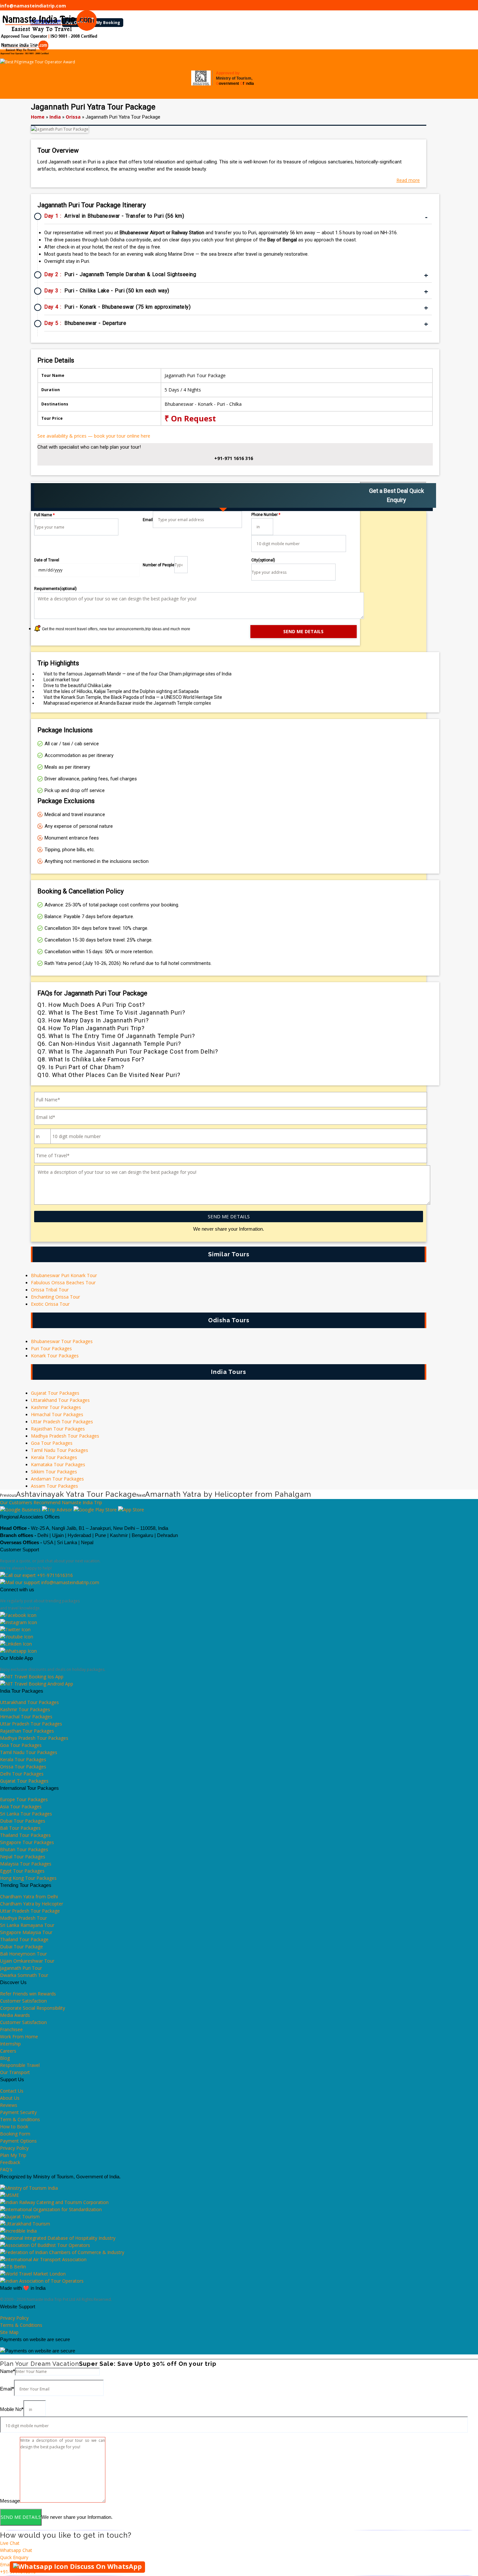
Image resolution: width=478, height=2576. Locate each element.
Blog (5, 2058)
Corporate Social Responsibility (33, 2008)
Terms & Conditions (21, 2325)
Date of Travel (47, 560)
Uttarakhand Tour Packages (60, 1400)
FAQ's (6, 2169)
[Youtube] (17, 1637)
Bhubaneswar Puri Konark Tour (64, 1275)
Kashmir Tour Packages (56, 1407)
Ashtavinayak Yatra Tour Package (76, 1494)
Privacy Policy (14, 2148)
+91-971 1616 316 (234, 458)
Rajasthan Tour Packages (58, 1429)
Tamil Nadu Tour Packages (60, 1450)
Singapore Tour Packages (27, 1842)
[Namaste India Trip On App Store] (131, 1510)
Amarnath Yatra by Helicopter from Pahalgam (228, 1494)
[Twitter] (15, 1629)
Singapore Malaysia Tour (26, 1932)
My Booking (108, 23)
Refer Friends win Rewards (28, 1994)
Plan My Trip (13, 2155)
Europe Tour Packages (24, 1799)
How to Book (14, 2127)
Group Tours (121, 43)
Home (38, 117)
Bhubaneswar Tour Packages (62, 1341)
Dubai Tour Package (21, 1947)
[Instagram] (19, 1622)
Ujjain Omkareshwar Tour (27, 1961)
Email (148, 520)
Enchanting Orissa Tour (55, 1297)
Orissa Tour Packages (23, 1767)
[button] (239, 2530)
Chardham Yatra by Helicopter (32, 1904)
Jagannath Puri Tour (21, 1968)
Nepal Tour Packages (23, 1857)
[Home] (3, 43)
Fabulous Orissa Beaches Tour (63, 1282)
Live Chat (10, 2543)
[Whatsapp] (18, 1651)
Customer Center (349, 43)
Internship (10, 2044)
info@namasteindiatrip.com (33, 6)
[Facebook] (18, 1615)
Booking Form (15, 2134)
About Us (10, 2098)
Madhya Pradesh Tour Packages (65, 1436)
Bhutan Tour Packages (24, 1849)
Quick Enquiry (14, 2557)
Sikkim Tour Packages (54, 1472)
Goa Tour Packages (52, 1443)
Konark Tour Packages (55, 1356)
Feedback (10, 2162)
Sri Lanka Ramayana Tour (27, 1925)
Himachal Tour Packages (57, 1414)
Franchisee (11, 2029)
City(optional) (263, 560)
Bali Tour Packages (20, 1828)
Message (10, 2501)
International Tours (72, 43)
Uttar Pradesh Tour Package (30, 1911)
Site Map (9, 2332)
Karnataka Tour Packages (58, 1464)
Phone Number (266, 515)
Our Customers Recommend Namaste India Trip (51, 1502)
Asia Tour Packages (21, 1807)
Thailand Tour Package (24, 1939)
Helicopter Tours (162, 43)
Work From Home (19, 2037)
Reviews (9, 2105)
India (55, 117)
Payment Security (18, 2112)
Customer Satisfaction (23, 2001)
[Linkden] (16, 1644)
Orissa (73, 117)
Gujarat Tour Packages (55, 1393)
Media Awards (15, 2015)
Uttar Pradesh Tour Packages (62, 1422)
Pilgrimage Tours (209, 43)
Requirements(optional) (55, 589)
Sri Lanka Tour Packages (26, 1814)
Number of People (159, 565)
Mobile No (12, 2409)
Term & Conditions (20, 2119)
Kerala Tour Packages (54, 1457)
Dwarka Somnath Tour (24, 1975)
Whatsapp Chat (16, 2550)
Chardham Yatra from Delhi (29, 1897)
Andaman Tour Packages (57, 1479)
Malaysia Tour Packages (26, 1864)
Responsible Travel (20, 2065)
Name (7, 2371)
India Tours (23, 43)
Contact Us (394, 43)
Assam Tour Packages (54, 1486)
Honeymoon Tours (300, 43)
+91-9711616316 (54, 1575)
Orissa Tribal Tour (50, 1290)
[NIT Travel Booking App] (32, 1677)
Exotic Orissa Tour (50, 1304)
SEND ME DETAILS (229, 1216)
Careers (8, 2051)
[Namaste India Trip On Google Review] (20, 1510)
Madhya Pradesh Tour (23, 1918)
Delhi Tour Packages (22, 1774)
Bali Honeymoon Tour (23, 1954)
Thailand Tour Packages (25, 1835)
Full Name (44, 515)
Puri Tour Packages (51, 1348)
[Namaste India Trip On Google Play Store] (95, 1510)
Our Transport (15, 2072)
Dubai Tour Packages (23, 1821)
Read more (408, 180)
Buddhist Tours (254, 43)
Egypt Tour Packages (22, 1871)
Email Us (9, 2564)
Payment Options (18, 2141)
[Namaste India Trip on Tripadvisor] (57, 1510)
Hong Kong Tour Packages (28, 1878)
